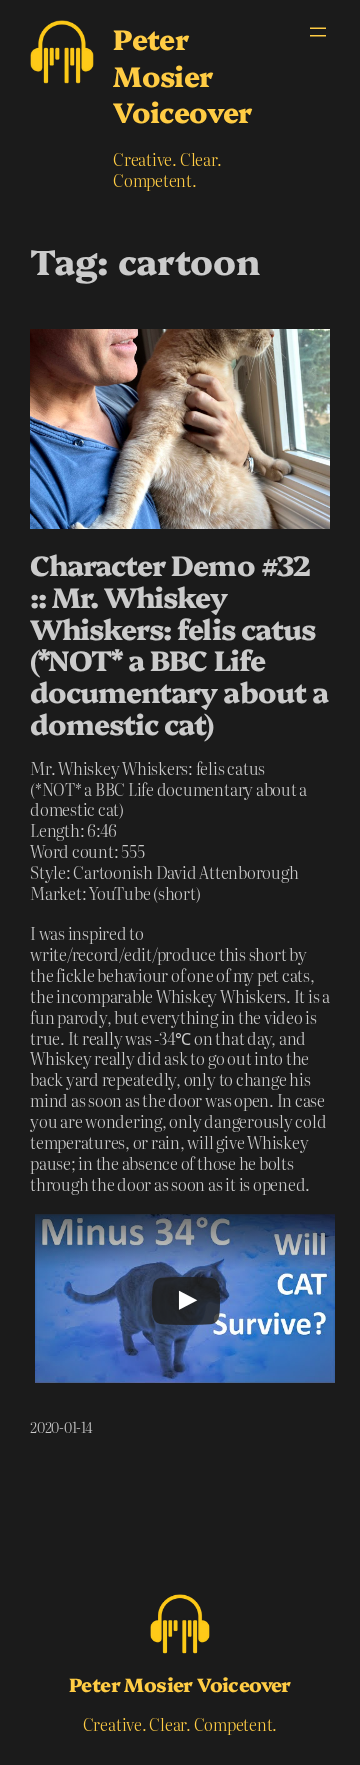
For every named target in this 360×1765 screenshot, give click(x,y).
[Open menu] (318, 32)
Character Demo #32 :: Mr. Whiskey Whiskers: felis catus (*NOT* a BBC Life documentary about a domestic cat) (179, 643)
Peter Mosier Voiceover (182, 74)
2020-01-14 (61, 1427)
